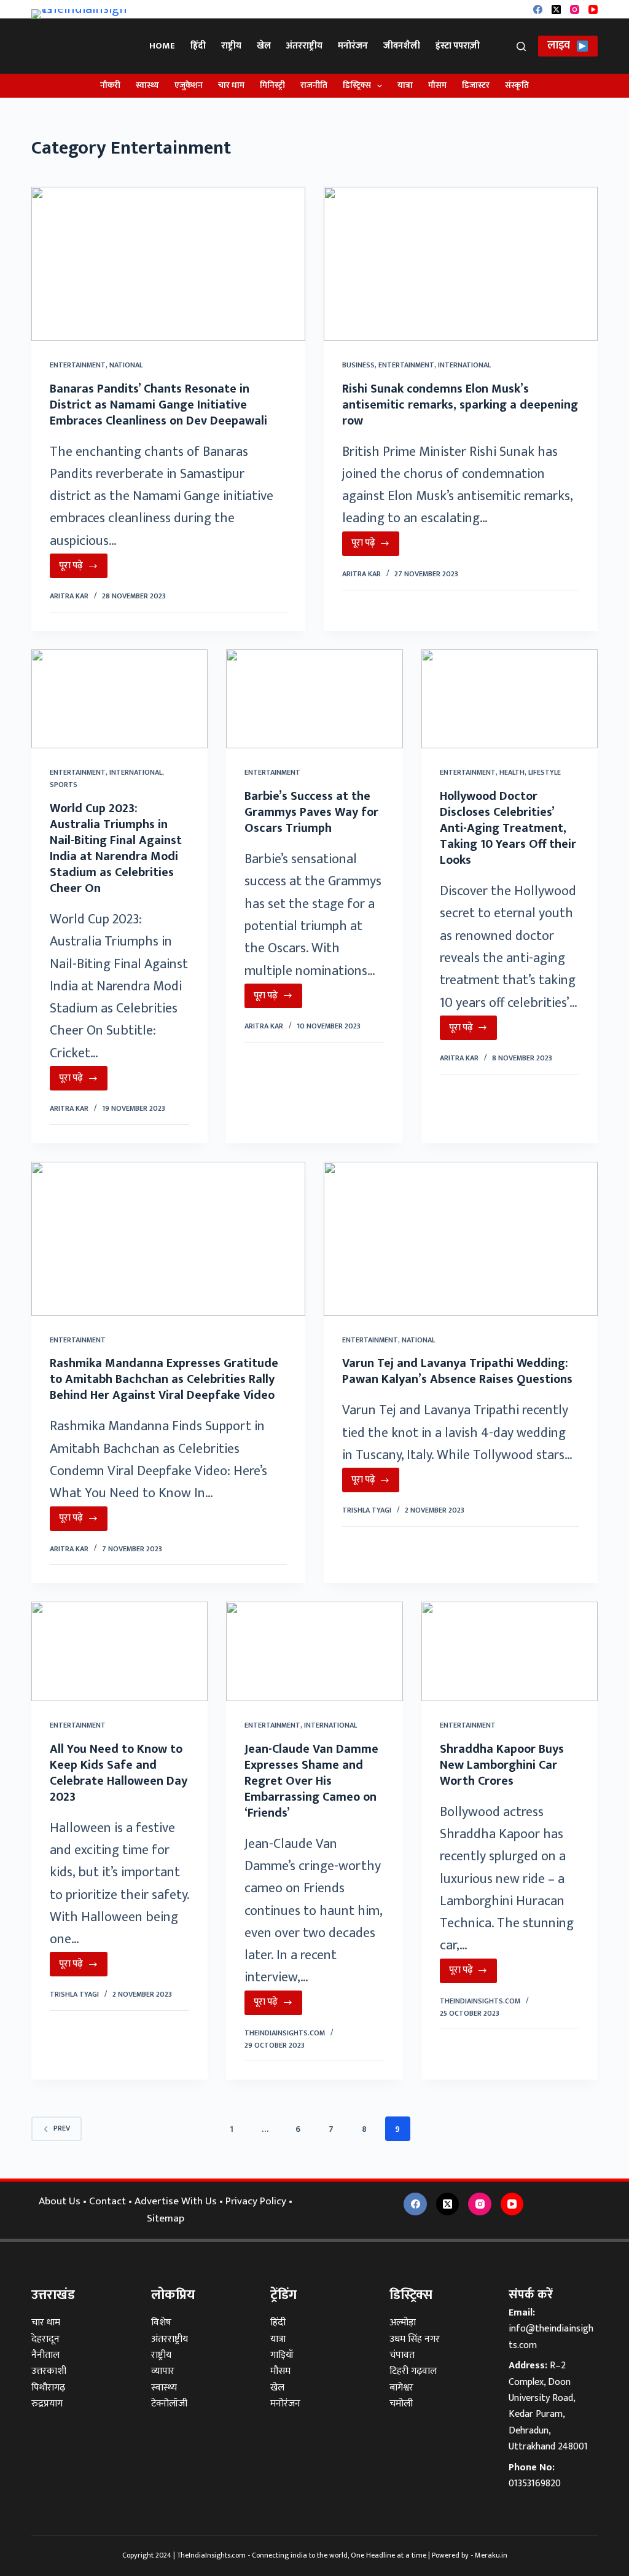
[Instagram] (575, 10)
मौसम (437, 85)
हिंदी (198, 46)
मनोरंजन (353, 46)
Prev (62, 2128)
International (464, 365)
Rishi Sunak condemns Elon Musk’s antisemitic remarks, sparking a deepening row (460, 405)
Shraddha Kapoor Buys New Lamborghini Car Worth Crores (502, 1765)
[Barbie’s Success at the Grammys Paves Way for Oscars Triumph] (314, 699)
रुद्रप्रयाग (47, 2404)
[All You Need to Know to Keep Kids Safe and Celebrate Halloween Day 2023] (119, 1651)
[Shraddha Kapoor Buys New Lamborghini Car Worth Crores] (510, 1651)
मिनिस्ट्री (272, 85)
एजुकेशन (189, 85)
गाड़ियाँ (282, 2355)
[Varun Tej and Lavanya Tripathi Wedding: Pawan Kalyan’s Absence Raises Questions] (461, 1239)
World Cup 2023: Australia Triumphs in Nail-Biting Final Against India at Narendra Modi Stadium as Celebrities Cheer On (116, 848)
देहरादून (45, 2339)
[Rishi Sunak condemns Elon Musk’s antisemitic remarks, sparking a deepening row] (461, 264)
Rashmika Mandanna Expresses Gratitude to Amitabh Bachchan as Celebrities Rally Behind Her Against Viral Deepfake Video (164, 1379)
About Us (60, 2201)
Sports (64, 785)
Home (162, 46)
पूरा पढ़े (83, 568)
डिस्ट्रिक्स (357, 85)
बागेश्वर (401, 2388)
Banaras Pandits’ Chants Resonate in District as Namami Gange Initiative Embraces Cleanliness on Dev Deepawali (158, 405)
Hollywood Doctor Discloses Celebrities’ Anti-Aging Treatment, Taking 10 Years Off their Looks (508, 828)
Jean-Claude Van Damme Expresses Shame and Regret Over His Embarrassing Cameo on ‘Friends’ (311, 1781)
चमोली (401, 2404)
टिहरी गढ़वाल (413, 2371)
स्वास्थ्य (147, 85)
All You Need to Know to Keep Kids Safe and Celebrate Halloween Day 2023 (119, 1773)
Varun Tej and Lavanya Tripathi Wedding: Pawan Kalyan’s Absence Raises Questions (457, 1371)
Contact (107, 2201)
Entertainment (78, 365)
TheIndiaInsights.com (211, 2555)
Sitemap (166, 2218)
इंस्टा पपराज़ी (458, 46)
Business (358, 365)
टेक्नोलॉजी (169, 2404)
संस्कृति (517, 85)
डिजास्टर (476, 85)
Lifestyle (545, 772)
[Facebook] (538, 10)
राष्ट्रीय (231, 46)
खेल (264, 46)
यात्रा (405, 85)
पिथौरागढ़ (48, 2388)
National (126, 365)
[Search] (521, 46)
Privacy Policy (256, 2201)
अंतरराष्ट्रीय (304, 46)
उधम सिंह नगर (415, 2339)
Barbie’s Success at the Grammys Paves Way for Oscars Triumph (311, 812)
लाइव (559, 45)
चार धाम (231, 85)
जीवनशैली (402, 46)
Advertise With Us (176, 2201)
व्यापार (163, 2371)
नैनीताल (45, 2355)
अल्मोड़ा (403, 2323)
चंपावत (402, 2355)
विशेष (161, 2323)
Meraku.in (491, 2555)
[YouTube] (593, 10)
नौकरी (110, 85)
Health (512, 772)
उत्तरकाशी (49, 2371)
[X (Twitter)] (556, 10)
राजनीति (314, 85)
